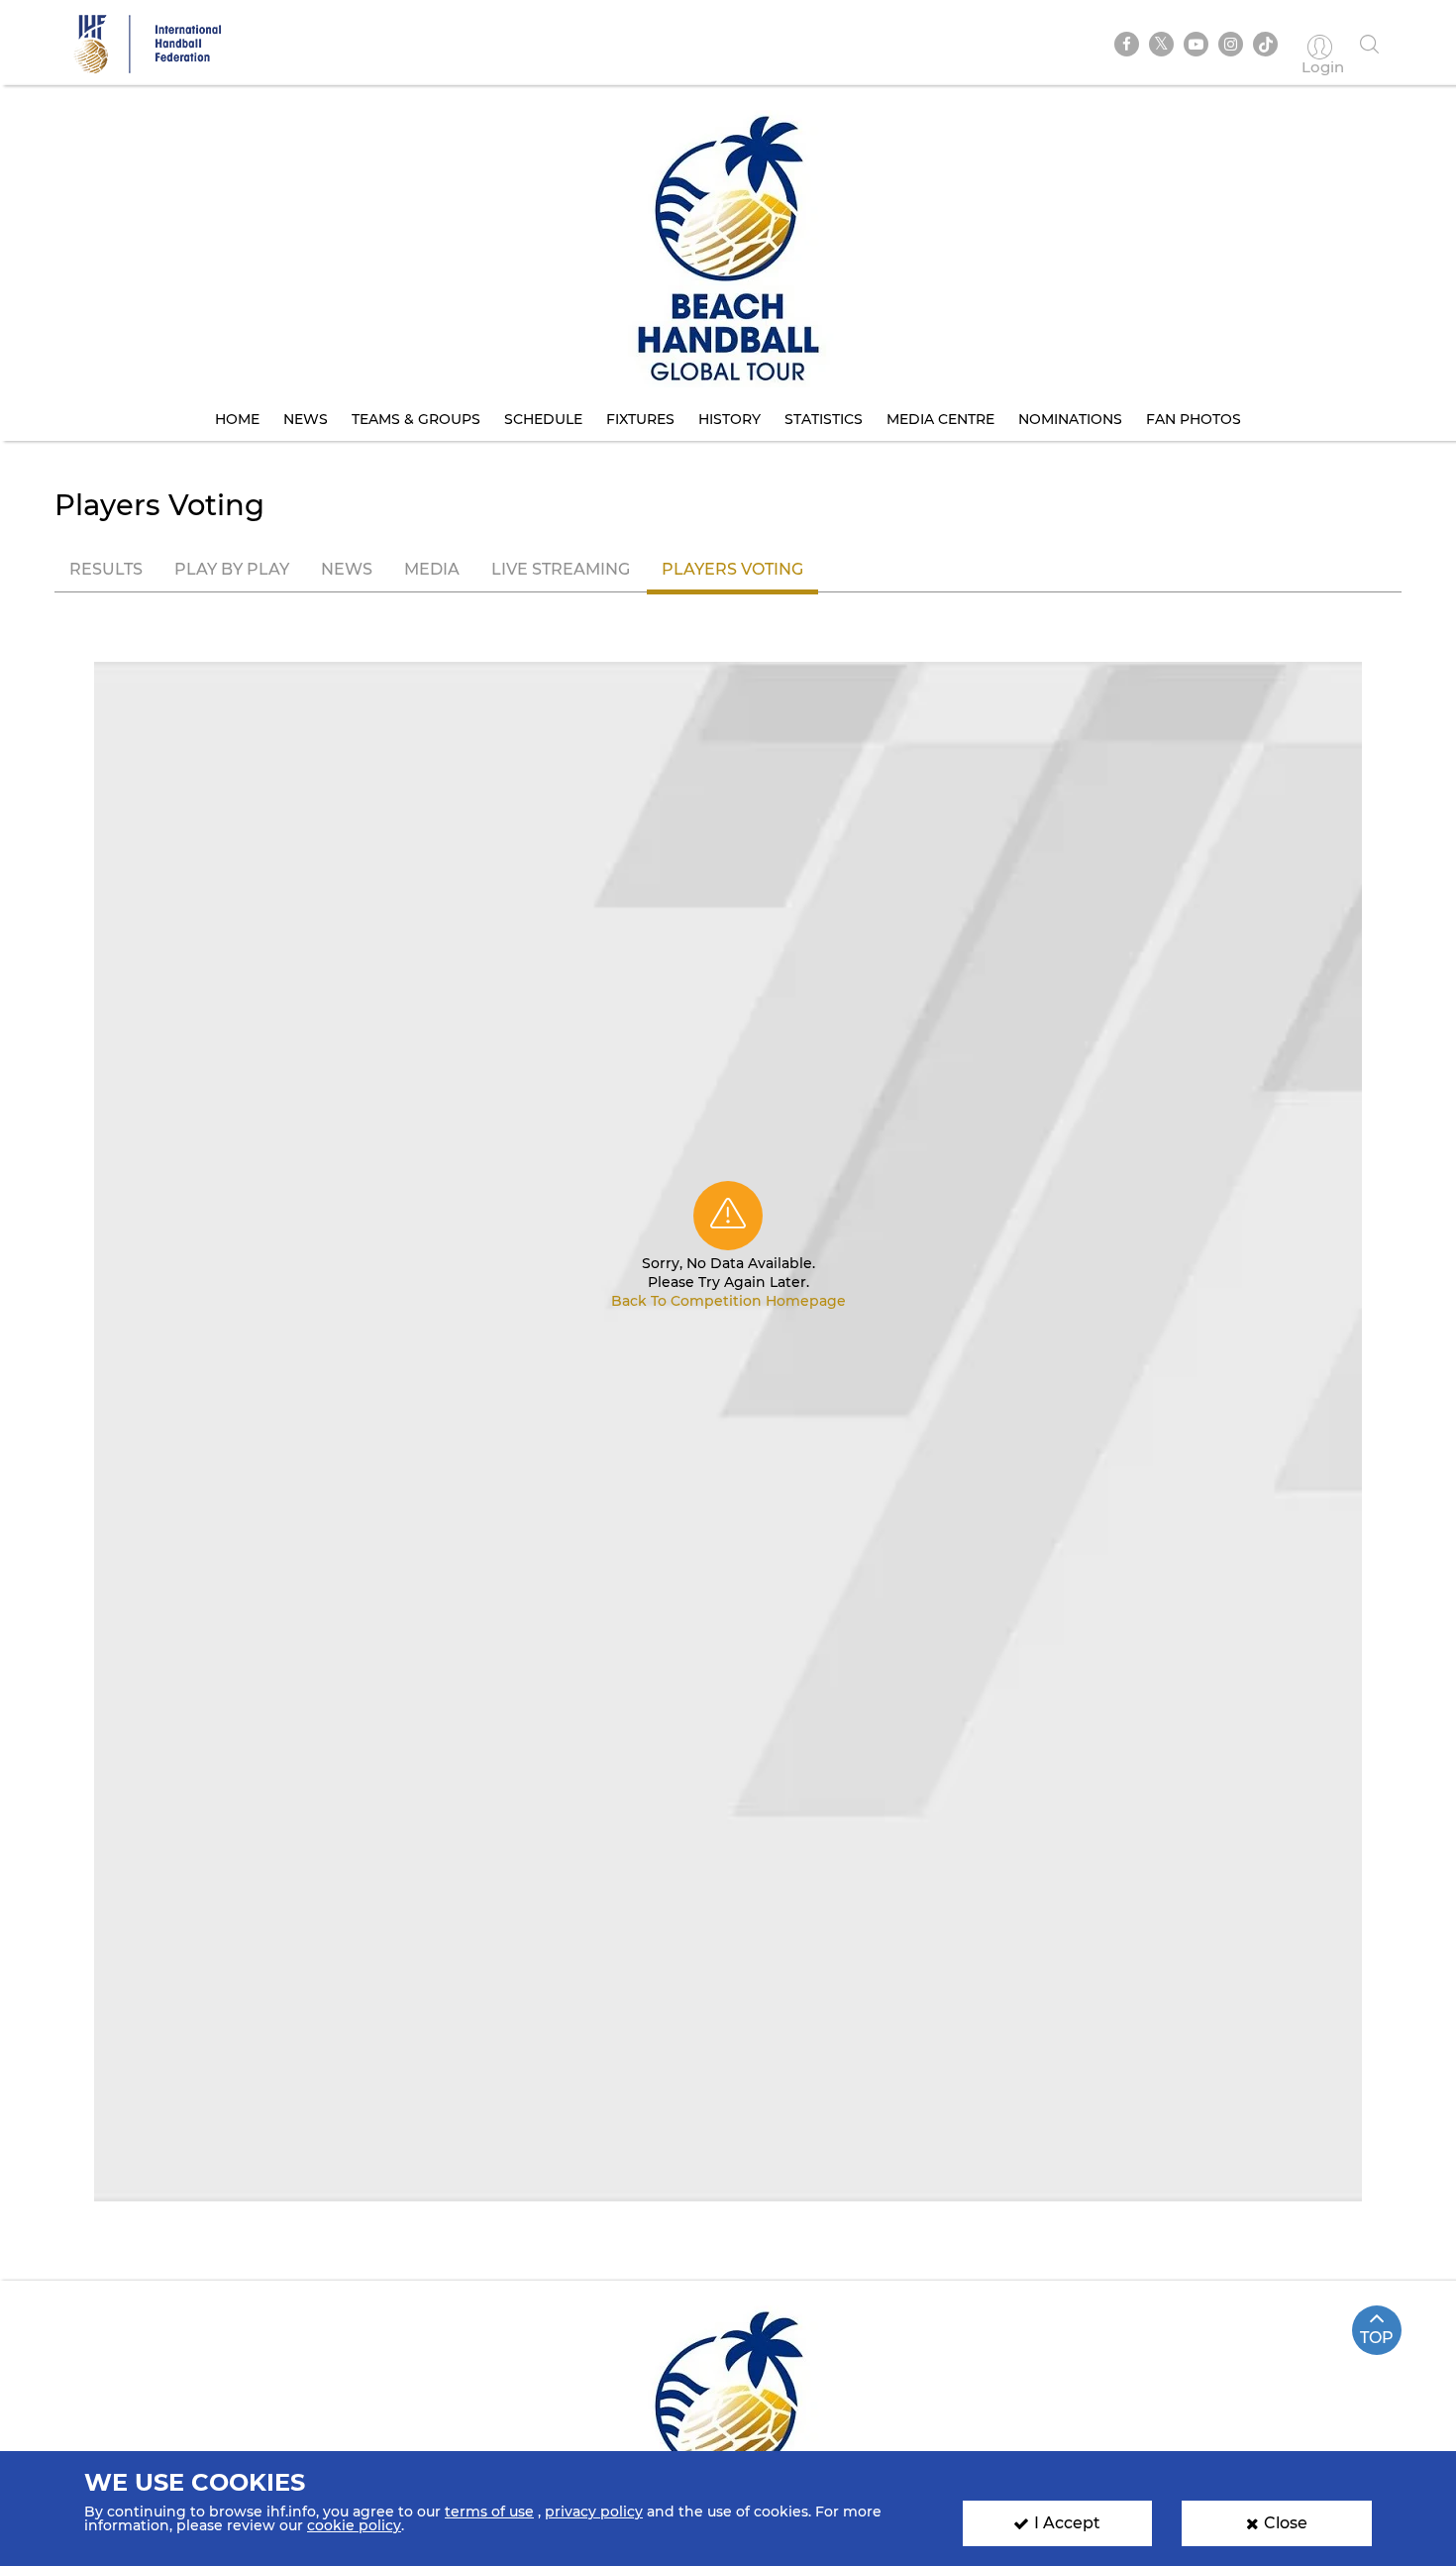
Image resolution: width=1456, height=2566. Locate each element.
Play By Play (232, 569)
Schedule (543, 419)
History (729, 419)
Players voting (732, 569)
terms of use (489, 2512)
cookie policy (354, 2525)
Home (237, 419)
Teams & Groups (416, 419)
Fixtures (640, 419)
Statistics (824, 419)
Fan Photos (1194, 419)
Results (106, 569)
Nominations (1070, 419)
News (306, 419)
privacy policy (594, 2512)
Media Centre (940, 419)
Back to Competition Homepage (728, 1301)
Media (432, 569)
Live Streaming (561, 569)
